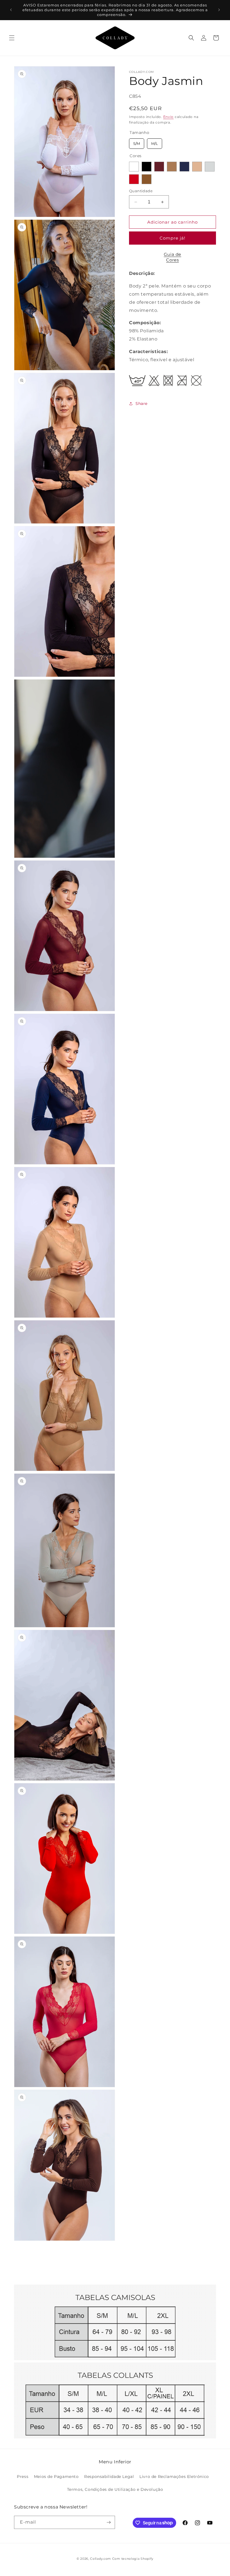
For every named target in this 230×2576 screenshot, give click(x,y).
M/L (155, 142)
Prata (210, 167)
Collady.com (101, 2559)
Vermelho (134, 179)
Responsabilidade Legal (109, 2477)
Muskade (172, 167)
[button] (12, 38)
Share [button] (142, 404)
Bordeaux (159, 167)
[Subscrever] (109, 2522)
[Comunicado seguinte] (219, 10)
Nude (197, 167)
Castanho (147, 179)
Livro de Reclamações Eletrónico (174, 2477)
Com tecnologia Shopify (133, 2559)
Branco (134, 167)
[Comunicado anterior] (11, 10)
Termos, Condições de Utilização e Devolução (115, 2489)
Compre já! (173, 238)
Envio (169, 117)
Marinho (184, 167)
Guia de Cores (173, 257)
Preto (147, 167)
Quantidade (141, 191)
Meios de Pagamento (56, 2477)
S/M (137, 142)
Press (23, 2477)
